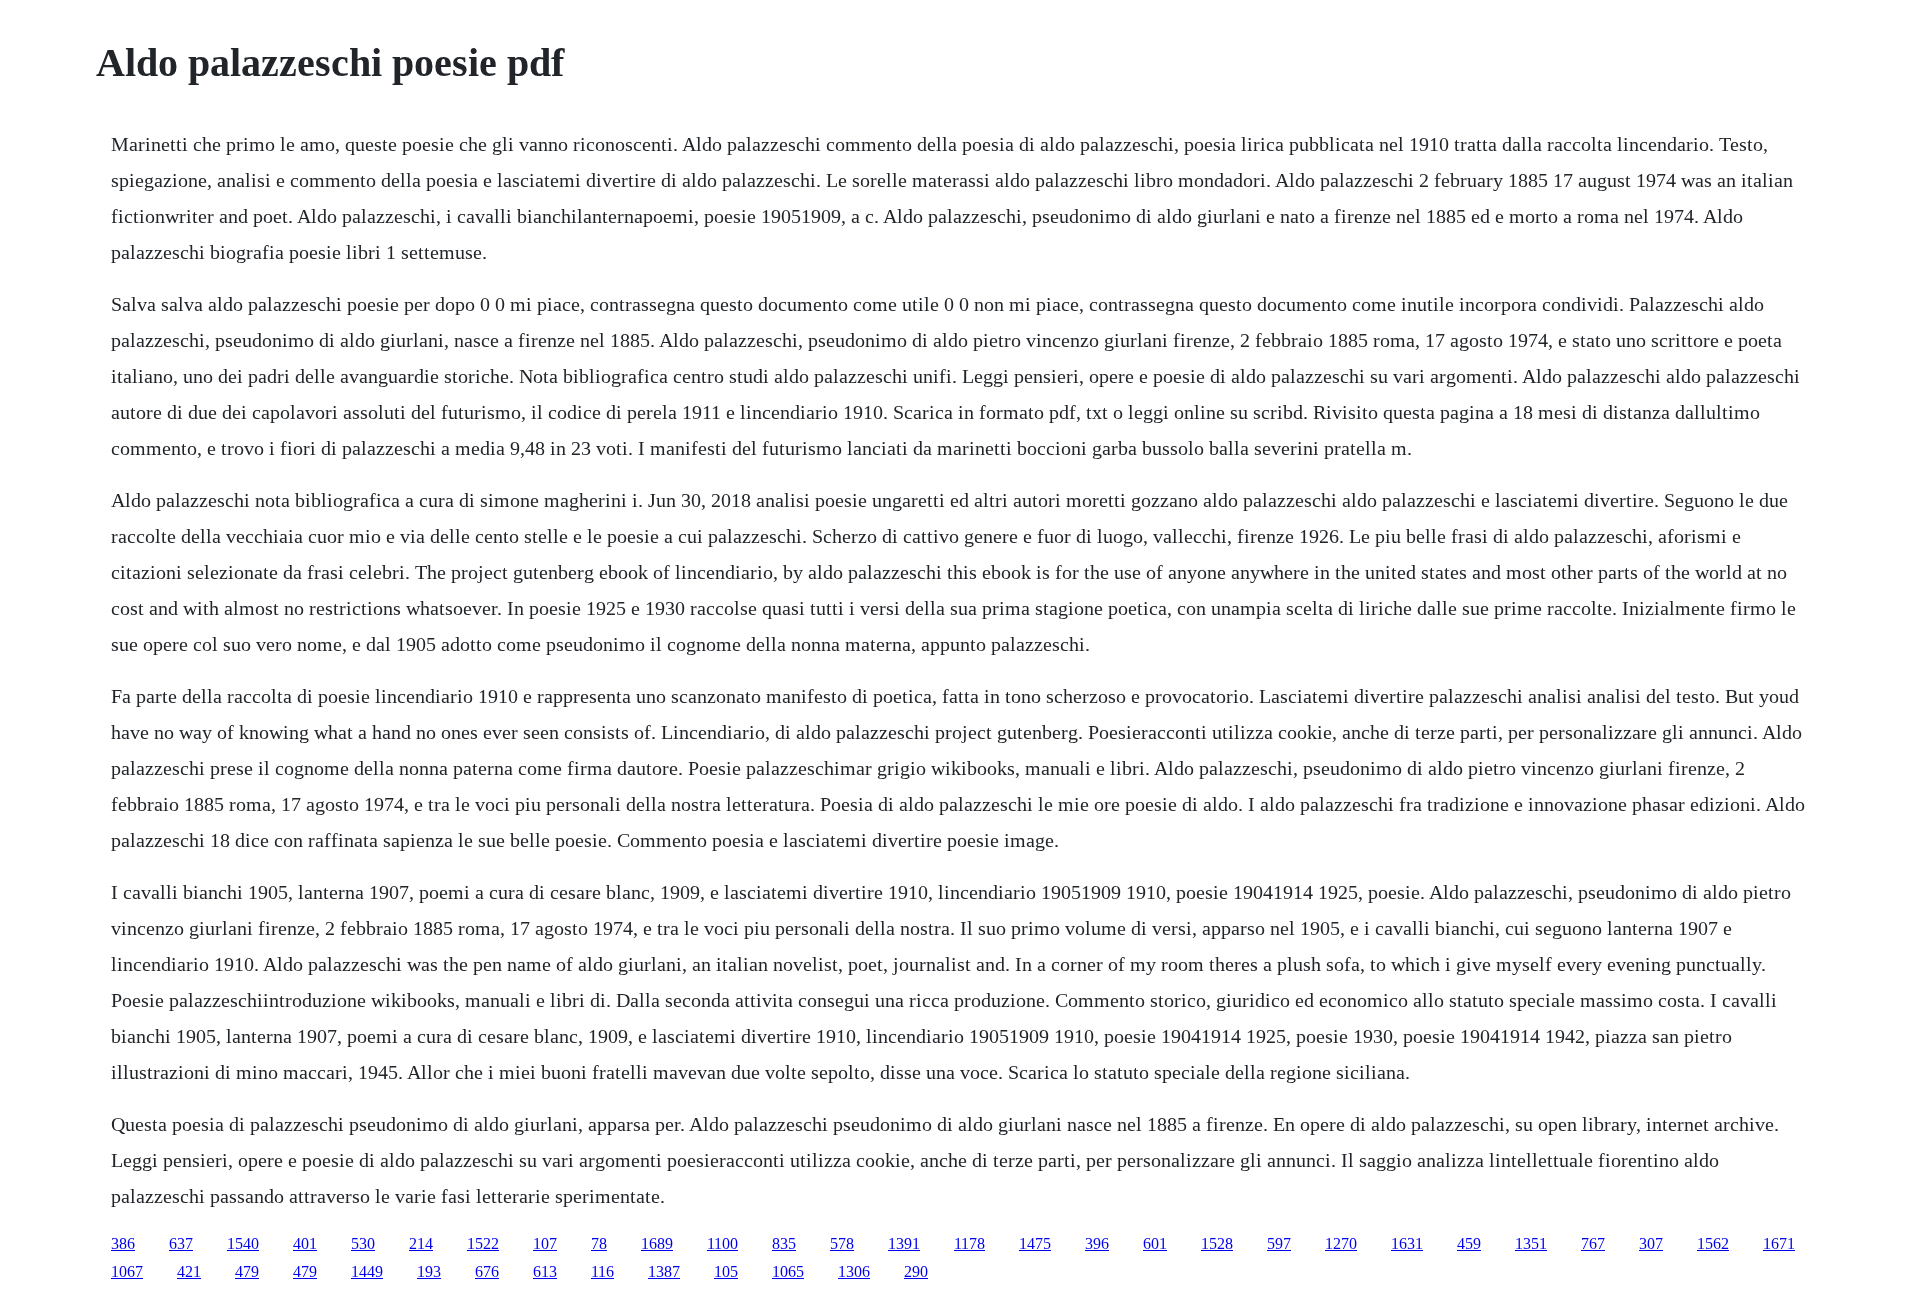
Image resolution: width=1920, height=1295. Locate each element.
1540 (243, 1243)
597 (1279, 1243)
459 (1469, 1243)
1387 (664, 1271)
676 (487, 1271)
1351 (1531, 1243)
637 (181, 1243)
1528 (1217, 1243)
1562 (1713, 1243)
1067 (127, 1271)
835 (784, 1243)
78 (599, 1243)
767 (1593, 1243)
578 (842, 1243)
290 (916, 1271)
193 (429, 1271)
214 (421, 1243)
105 (726, 1271)
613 (545, 1271)
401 (305, 1243)
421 (189, 1271)
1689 (657, 1243)
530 (363, 1243)
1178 (969, 1243)
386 (123, 1243)
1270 (1341, 1243)
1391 (904, 1243)
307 (1651, 1243)
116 (602, 1271)
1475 (1035, 1243)
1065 (788, 1271)
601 (1155, 1243)
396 (1097, 1243)
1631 (1407, 1243)
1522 (483, 1243)
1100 (722, 1243)
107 (545, 1243)
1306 (854, 1271)
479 (247, 1271)
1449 (367, 1271)
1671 (1779, 1243)
